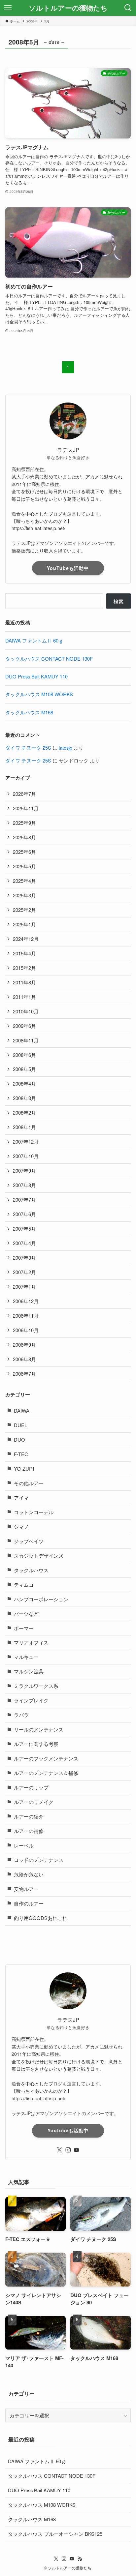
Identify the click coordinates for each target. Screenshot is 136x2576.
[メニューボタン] (8, 8)
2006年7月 (24, 1374)
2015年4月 (24, 953)
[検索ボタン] (128, 8)
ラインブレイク (31, 1700)
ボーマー (24, 1628)
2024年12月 (26, 939)
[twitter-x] (59, 2150)
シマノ (21, 1527)
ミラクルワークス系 (36, 1686)
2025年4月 (24, 881)
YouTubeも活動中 (68, 568)
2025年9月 (24, 823)
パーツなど (26, 1614)
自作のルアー (29, 1903)
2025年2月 (24, 910)
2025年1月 (24, 924)
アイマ (21, 1498)
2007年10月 (26, 1156)
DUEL (20, 1425)
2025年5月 (24, 866)
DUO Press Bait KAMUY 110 (36, 676)
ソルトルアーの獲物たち (68, 8)
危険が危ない (29, 1874)
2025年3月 (24, 895)
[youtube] (77, 2150)
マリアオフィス (31, 1642)
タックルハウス (31, 1570)
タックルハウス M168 (29, 712)
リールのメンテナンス (39, 1729)
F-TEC (21, 1454)
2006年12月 (26, 1301)
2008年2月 (24, 1112)
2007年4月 (24, 1243)
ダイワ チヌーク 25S (28, 748)
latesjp (66, 748)
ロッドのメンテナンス (39, 1860)
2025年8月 (24, 837)
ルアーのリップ (31, 1787)
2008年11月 (26, 1040)
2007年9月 (24, 1170)
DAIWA (22, 1410)
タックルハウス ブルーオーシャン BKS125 (55, 2534)
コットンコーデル (34, 1512)
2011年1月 (24, 997)
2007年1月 (24, 1287)
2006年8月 (24, 1359)
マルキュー (26, 1657)
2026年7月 (24, 794)
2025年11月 (26, 808)
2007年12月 (26, 1141)
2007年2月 (24, 1272)
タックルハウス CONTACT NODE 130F (49, 659)
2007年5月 (24, 1228)
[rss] (80, 2559)
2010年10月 (26, 1011)
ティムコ (24, 1585)
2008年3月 (24, 1098)
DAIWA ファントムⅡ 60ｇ (34, 640)
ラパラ (21, 1715)
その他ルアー (29, 1483)
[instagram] (68, 2150)
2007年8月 (24, 1185)
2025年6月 (24, 852)
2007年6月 (24, 1214)
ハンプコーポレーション (41, 1599)
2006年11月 (26, 1316)
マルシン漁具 (29, 1671)
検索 (119, 601)
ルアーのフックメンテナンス (46, 1758)
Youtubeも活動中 (68, 2130)
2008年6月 (24, 1055)
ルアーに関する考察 (36, 1744)
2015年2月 (24, 968)
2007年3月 (24, 1258)
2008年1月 (24, 1127)
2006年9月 (24, 1345)
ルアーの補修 (29, 1831)
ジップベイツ (29, 1541)
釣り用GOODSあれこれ (41, 1918)
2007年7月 (24, 1199)
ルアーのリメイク (34, 1802)
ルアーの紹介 (29, 1816)
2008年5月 (24, 1069)
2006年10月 (26, 1330)
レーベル (24, 1845)
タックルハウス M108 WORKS (39, 694)
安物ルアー (26, 1889)
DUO (19, 1439)
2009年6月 (24, 1026)
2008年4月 (24, 1083)
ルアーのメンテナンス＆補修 (46, 1773)
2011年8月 (24, 982)
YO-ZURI (24, 1468)
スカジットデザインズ (39, 1556)
